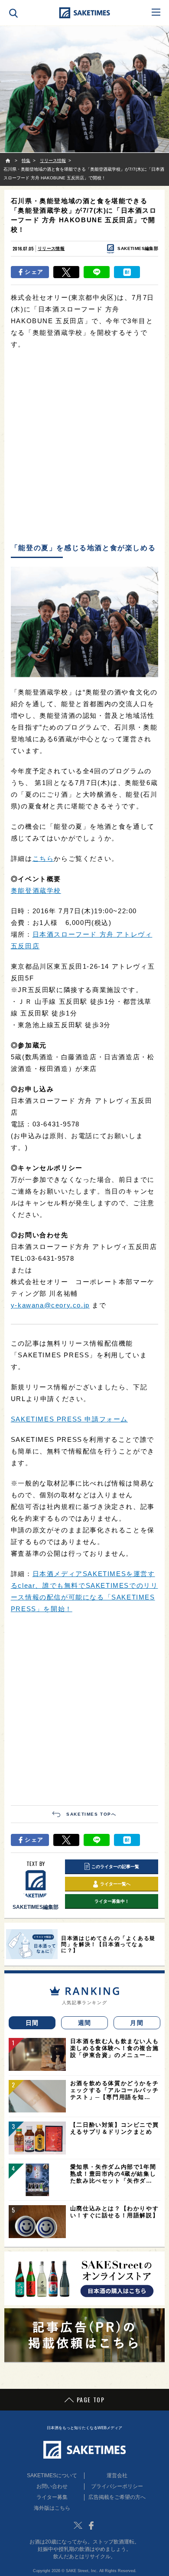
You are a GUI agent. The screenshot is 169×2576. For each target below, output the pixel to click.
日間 (32, 2023)
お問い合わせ (52, 2486)
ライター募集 (52, 2497)
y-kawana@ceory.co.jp (50, 1305)
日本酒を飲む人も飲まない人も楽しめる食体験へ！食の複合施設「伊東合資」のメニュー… (114, 2048)
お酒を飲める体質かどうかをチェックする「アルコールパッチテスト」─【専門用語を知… (114, 2090)
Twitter (78, 2525)
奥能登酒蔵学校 (36, 891)
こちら (43, 858)
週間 (85, 2023)
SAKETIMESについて (52, 2475)
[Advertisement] (84, 447)
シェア (34, 272)
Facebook (91, 2525)
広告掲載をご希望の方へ (117, 2497)
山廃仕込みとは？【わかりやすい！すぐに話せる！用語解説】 (114, 2212)
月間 (137, 2023)
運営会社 (117, 2475)
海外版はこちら (52, 2508)
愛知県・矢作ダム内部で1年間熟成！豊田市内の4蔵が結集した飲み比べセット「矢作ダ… (113, 2174)
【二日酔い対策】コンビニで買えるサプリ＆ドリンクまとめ (114, 2128)
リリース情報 (51, 248)
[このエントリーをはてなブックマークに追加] (127, 272)
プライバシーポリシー (117, 2486)
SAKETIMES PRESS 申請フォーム (69, 1419)
